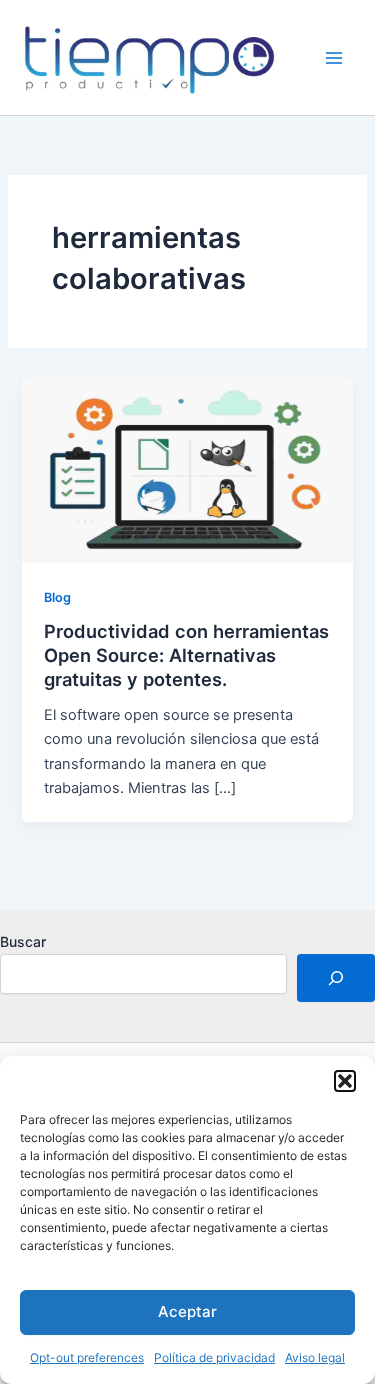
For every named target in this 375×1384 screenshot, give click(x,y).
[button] (345, 1081)
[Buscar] (336, 978)
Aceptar (187, 1311)
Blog (57, 597)
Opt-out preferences (87, 1357)
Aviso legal (315, 1357)
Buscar (23, 941)
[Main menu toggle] (334, 58)
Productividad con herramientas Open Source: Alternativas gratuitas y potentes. (186, 654)
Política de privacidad (214, 1357)
